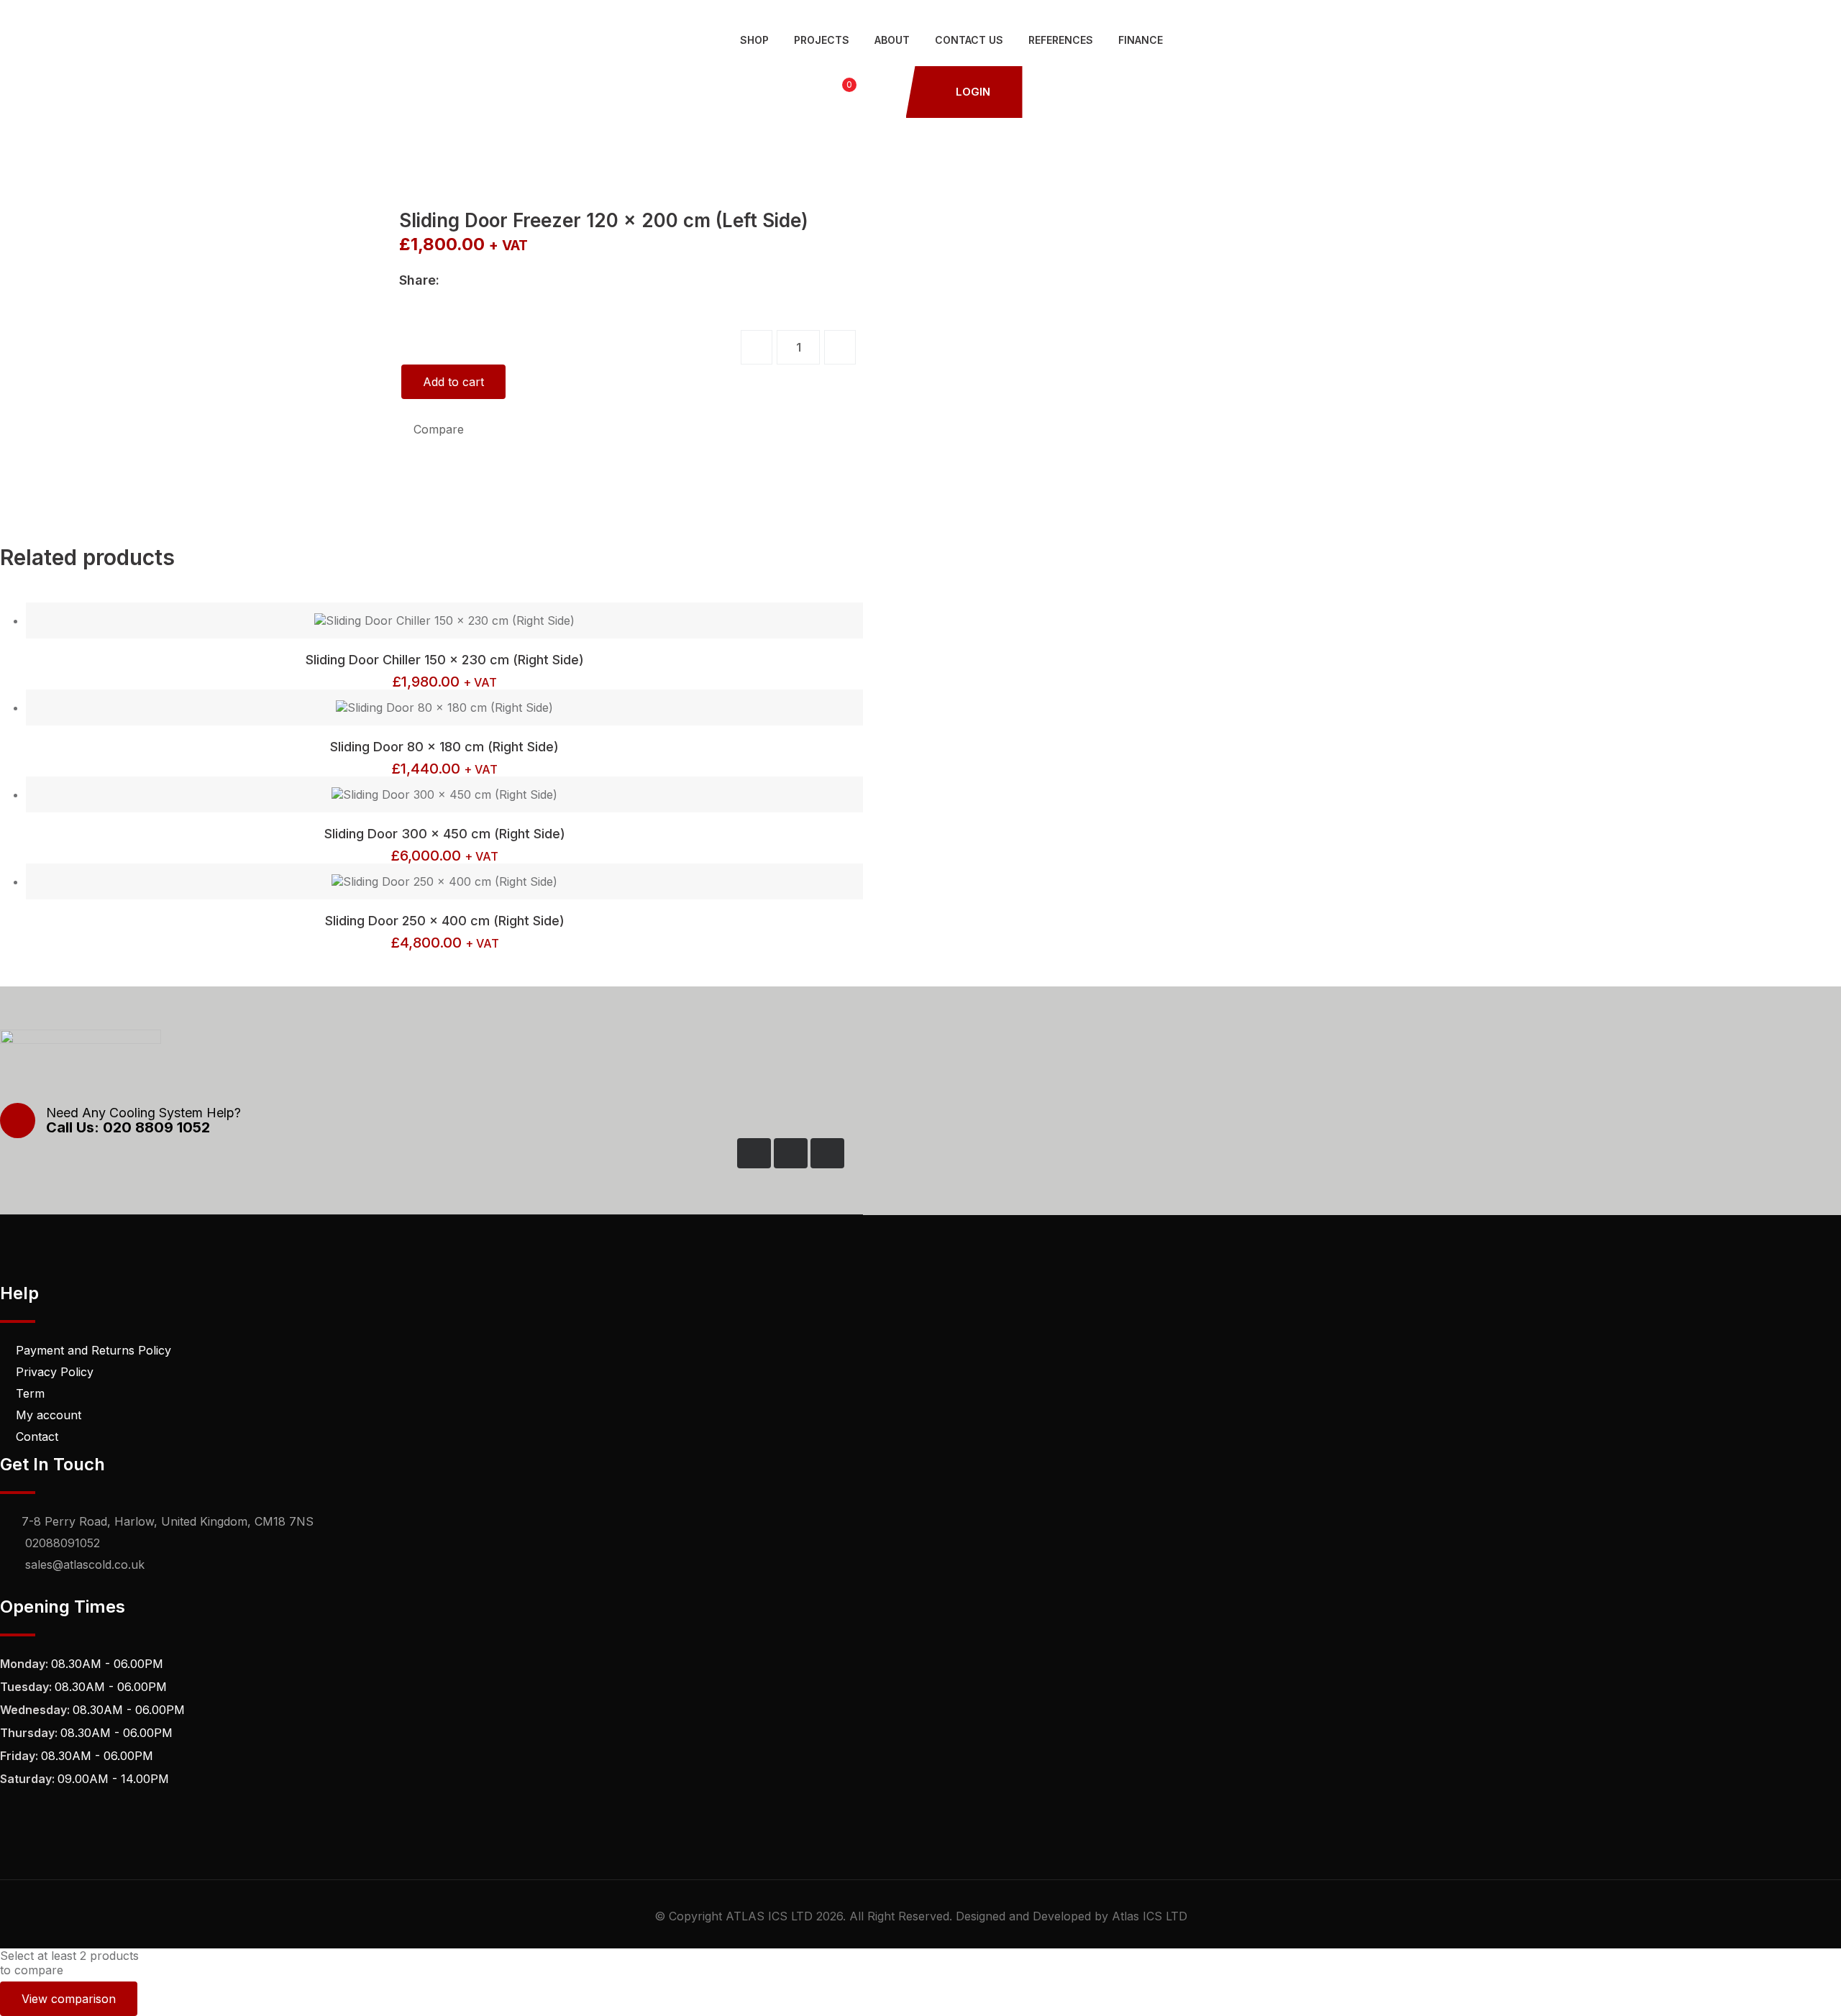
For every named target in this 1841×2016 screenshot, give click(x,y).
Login (972, 92)
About (892, 40)
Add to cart (453, 382)
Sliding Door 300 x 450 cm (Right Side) (445, 834)
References (1061, 40)
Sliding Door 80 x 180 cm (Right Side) (444, 747)
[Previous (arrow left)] (25, 1008)
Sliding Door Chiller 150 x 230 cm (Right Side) (445, 660)
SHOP (754, 40)
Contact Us (969, 40)
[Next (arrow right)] (1816, 1008)
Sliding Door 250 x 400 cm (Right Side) (445, 921)
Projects (822, 40)
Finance (1141, 40)
